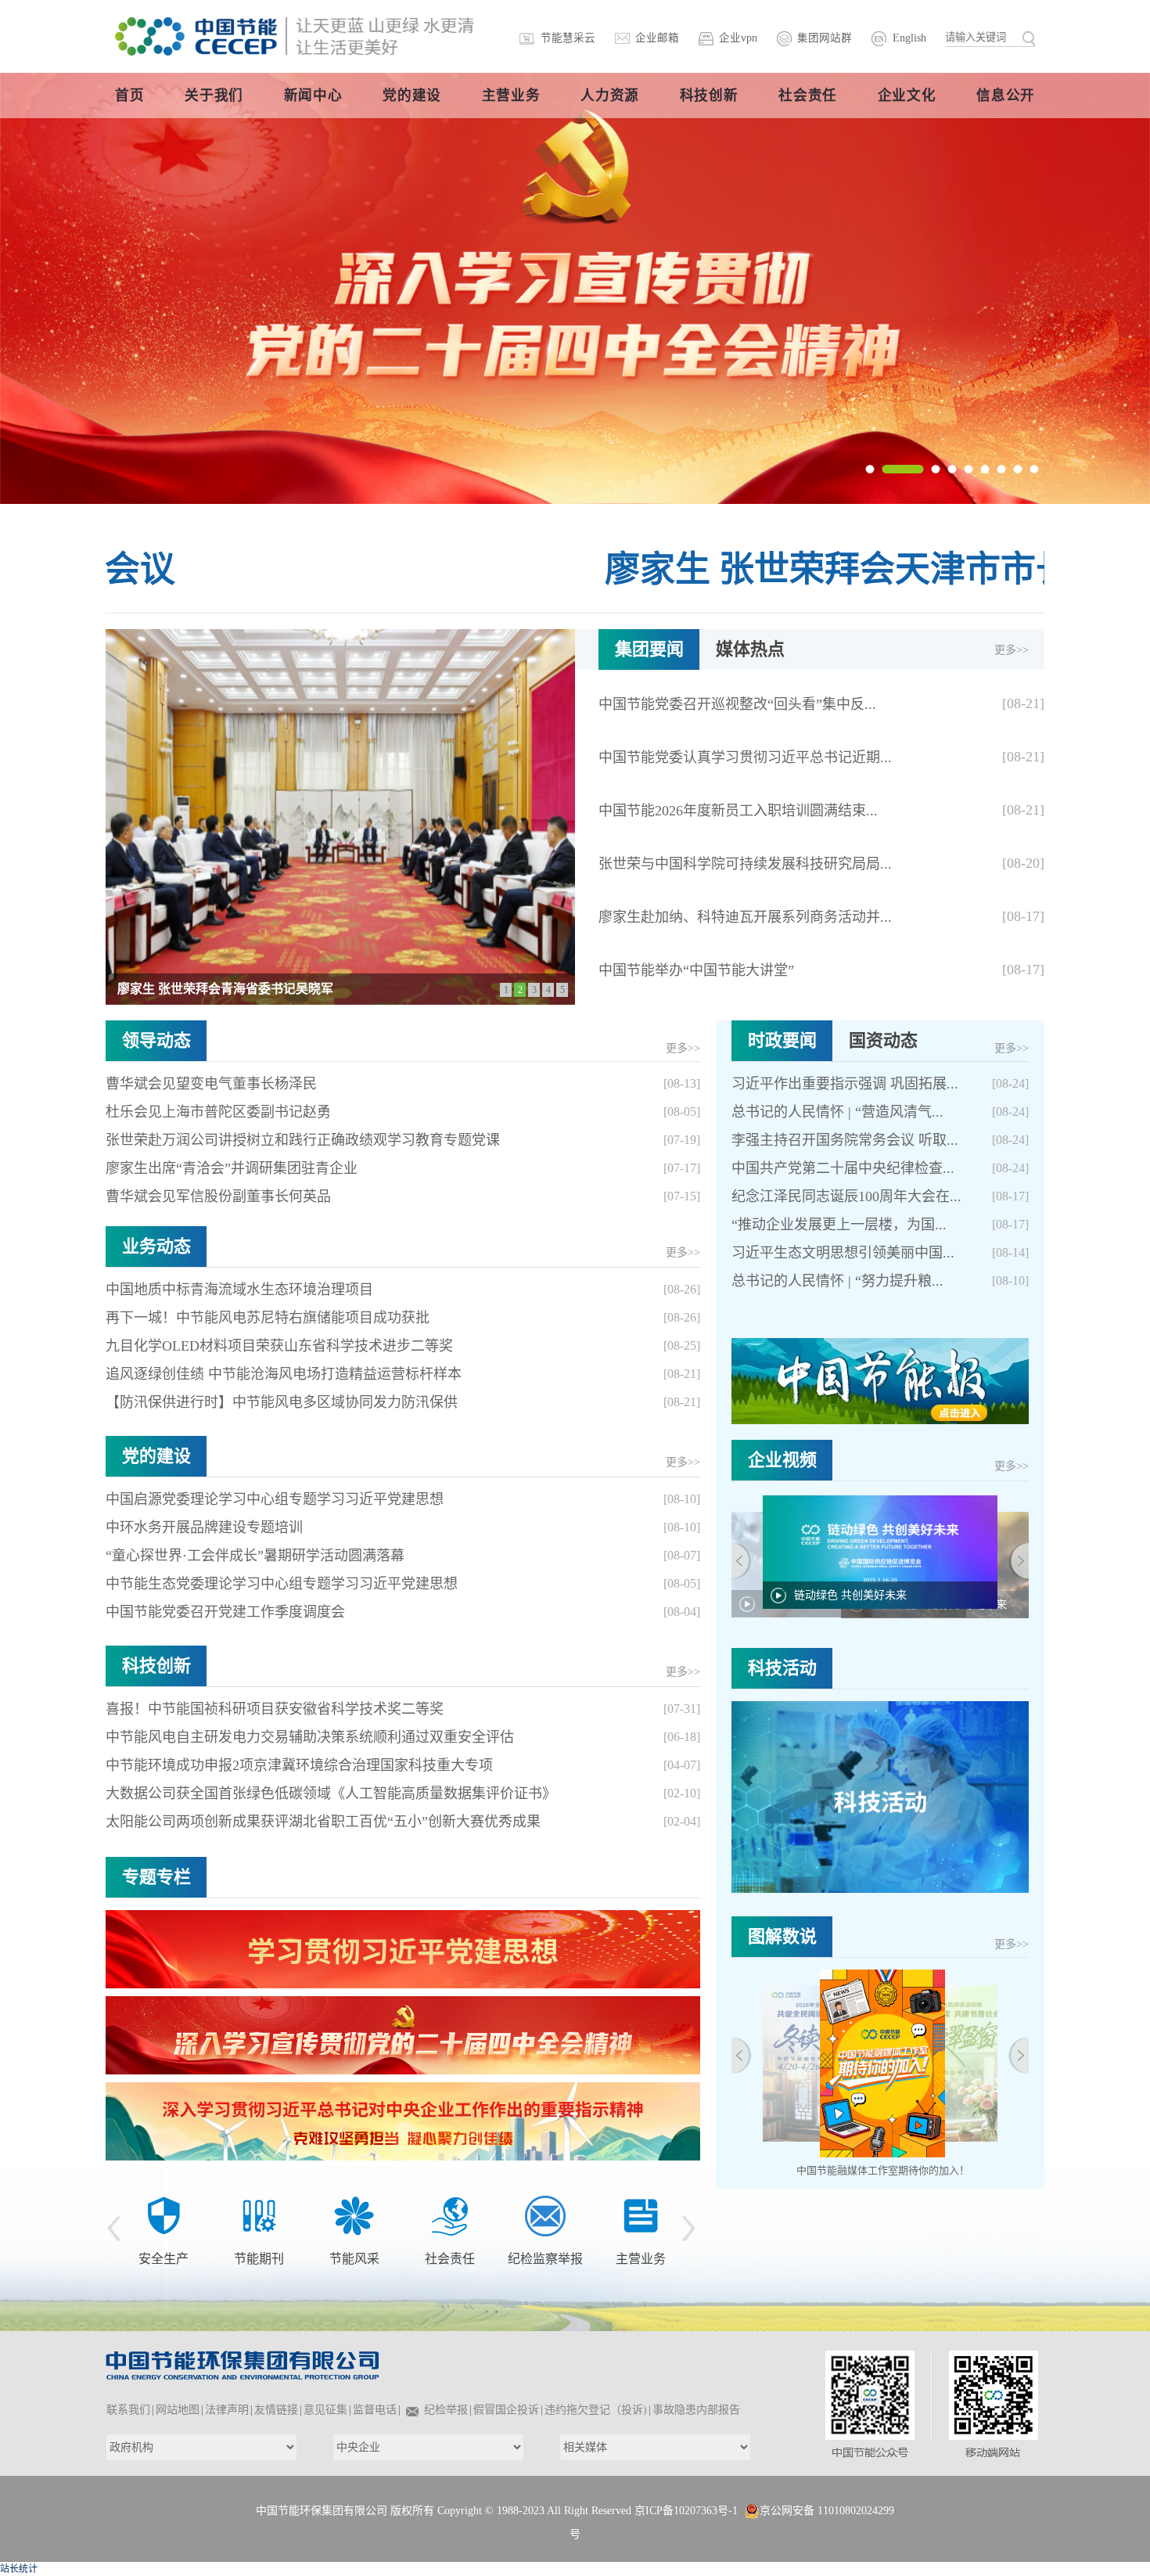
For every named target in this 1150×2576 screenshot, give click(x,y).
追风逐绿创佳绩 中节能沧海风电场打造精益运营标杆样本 (284, 1374)
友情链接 (276, 2410)
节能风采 (259, 2259)
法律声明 (227, 2410)
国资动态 (883, 1040)
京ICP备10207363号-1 (686, 2511)
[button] (870, 469)
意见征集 (325, 2410)
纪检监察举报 (450, 2259)
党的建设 (156, 1456)
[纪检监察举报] (450, 2214)
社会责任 (354, 2259)
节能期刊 (164, 2259)
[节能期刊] (164, 2214)
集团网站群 (825, 38)
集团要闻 (649, 649)
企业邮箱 (657, 38)
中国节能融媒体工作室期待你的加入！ (883, 2170)
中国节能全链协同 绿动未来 (861, 1615)
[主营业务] (545, 2214)
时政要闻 (782, 1040)
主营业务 (545, 2259)
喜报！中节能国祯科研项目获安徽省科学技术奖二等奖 (275, 1709)
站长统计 (19, 2569)
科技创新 (156, 1666)
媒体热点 (750, 649)
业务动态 (156, 1246)
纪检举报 (446, 2410)
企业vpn (738, 38)
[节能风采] (259, 2214)
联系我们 (128, 2410)
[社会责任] (354, 2214)
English (909, 38)
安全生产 (628, 2218)
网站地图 (178, 2410)
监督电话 (375, 2410)
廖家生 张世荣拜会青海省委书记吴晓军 (225, 989)
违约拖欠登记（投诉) (596, 2410)
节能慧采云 (568, 38)
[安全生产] (628, 2194)
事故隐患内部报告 (696, 2410)
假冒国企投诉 (506, 2410)
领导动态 (156, 1040)
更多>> (1012, 650)
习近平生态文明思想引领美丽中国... (843, 1253)
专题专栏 (156, 1877)
